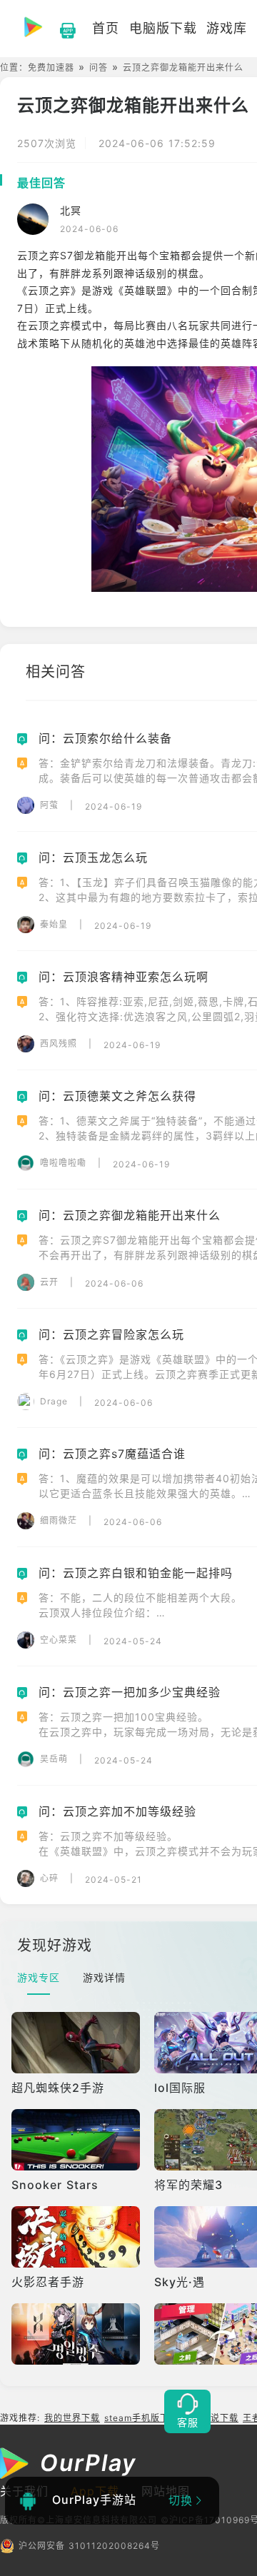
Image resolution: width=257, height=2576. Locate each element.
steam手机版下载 (141, 2418)
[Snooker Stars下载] (77, 2140)
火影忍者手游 (48, 2282)
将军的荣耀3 (188, 2185)
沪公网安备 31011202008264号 (89, 2546)
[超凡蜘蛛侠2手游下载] (77, 2043)
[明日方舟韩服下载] (77, 2334)
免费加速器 (51, 67)
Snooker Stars (55, 2185)
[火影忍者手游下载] (77, 2237)
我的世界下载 (72, 2418)
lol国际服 (180, 2088)
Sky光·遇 (180, 2282)
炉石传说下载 (211, 2418)
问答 (99, 67)
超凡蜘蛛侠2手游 (58, 2088)
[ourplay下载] (61, 29)
